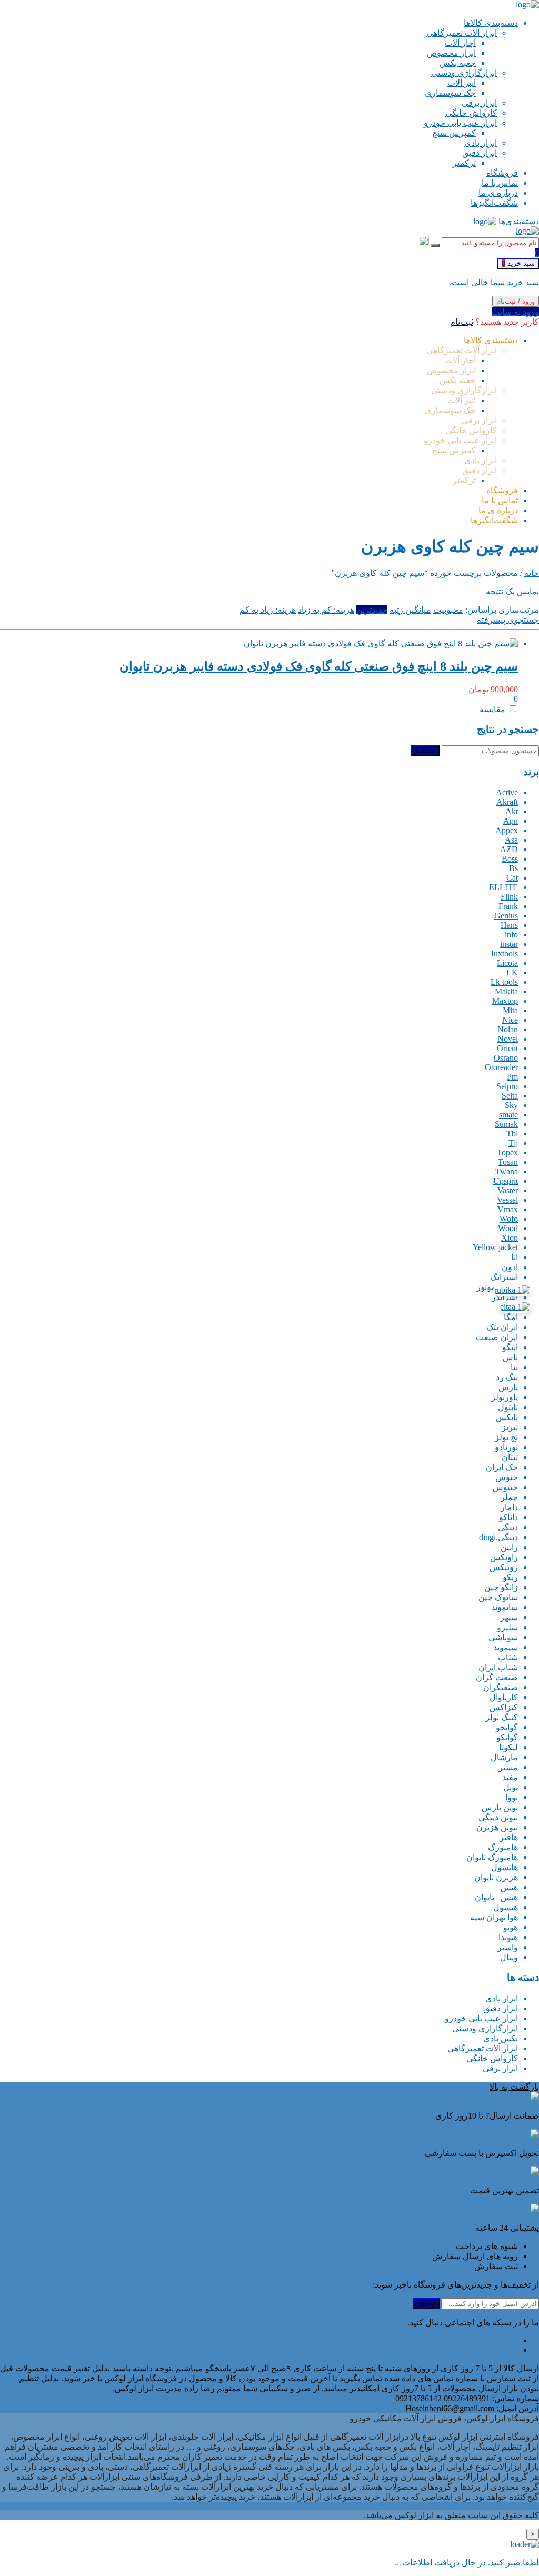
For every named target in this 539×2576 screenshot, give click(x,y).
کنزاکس (504, 1707)
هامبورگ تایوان (492, 1857)
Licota (507, 963)
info (511, 935)
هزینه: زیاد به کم (268, 610)
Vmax (508, 1209)
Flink (509, 897)
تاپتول (508, 1407)
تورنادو (506, 1447)
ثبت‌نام (462, 322)
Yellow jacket (495, 1247)
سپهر (509, 1617)
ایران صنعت (497, 1337)
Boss (510, 859)
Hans (509, 925)
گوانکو (507, 1737)
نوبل (511, 1787)
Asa (511, 840)
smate (508, 1115)
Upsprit (506, 1181)
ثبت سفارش (496, 2266)
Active (507, 792)
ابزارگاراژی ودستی (485, 2028)
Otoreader (501, 1067)
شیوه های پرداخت (487, 2246)
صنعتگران (501, 1687)
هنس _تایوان (496, 1897)
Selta (510, 1096)
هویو (511, 1927)
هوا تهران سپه (494, 1917)
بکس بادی (501, 2038)
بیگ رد (507, 1377)
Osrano (506, 1058)
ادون (510, 1267)
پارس (508, 1387)
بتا (514, 1367)
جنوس (507, 1477)
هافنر (509, 1837)
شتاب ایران (498, 1667)
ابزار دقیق (501, 2008)
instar (509, 944)
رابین (509, 1547)
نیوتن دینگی (498, 1817)
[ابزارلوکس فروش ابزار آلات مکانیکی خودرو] (527, 4)
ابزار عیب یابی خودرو (481, 2018)
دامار (509, 1507)
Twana (507, 1171)
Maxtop (505, 1001)
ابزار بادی (502, 1998)
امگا (511, 1317)
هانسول (505, 1867)
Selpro (507, 1086)
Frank (508, 906)
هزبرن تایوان (496, 1877)
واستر (508, 1947)
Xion (510, 1238)
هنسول (506, 1907)
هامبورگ (503, 1847)
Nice (510, 1020)
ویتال (509, 1957)
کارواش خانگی (492, 2058)
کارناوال (504, 1697)
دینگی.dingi (498, 1537)
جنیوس (505, 1487)
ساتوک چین (498, 1597)
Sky (511, 1105)
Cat (512, 878)
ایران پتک (502, 1327)
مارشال (504, 1757)
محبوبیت (448, 610)
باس (510, 1357)
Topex (507, 1152)
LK (512, 972)
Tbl (512, 1134)
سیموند (506, 1647)
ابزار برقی (500, 2068)
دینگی (508, 1527)
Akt (512, 811)
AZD (509, 849)
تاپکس (507, 1417)
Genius (506, 916)
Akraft (507, 802)
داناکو (508, 1517)
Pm (512, 1077)
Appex (507, 830)
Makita (506, 991)
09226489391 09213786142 (443, 2398)
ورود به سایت (515, 312)
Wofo (509, 1219)
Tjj (513, 1143)
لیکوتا (508, 1747)
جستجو (425, 751)
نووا (512, 1797)
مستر (508, 1767)
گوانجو (507, 1727)
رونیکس (504, 1567)
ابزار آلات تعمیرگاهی (483, 2048)
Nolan (508, 1029)
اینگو (510, 1347)
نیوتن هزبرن (497, 1827)
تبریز (510, 1427)
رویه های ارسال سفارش (475, 2256)
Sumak (506, 1124)
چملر (509, 1497)
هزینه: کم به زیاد (326, 610)
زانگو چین (501, 1587)
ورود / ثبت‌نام (516, 301)
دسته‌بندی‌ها (519, 221)
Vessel (507, 1200)
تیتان (510, 1457)
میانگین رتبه (410, 610)
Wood (508, 1228)
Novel (508, 1039)
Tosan (508, 1162)
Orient (507, 1048)
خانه (532, 573)
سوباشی (503, 1637)
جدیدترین (372, 610)
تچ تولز (506, 1437)
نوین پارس (500, 1807)
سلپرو (507, 1627)
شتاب (508, 1657)
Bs (513, 868)
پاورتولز (505, 1397)
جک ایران (502, 1467)
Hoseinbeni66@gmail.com (450, 2408)
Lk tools (504, 982)
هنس (509, 1887)
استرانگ (504, 1277)
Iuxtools (505, 953)
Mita (510, 1010)
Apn (511, 821)
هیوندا (508, 1937)
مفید (510, 1777)
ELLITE (503, 887)
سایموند (505, 1607)
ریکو (510, 1577)
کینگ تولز (502, 1717)
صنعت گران (497, 1677)
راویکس (504, 1557)
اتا (515, 1257)
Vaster (508, 1190)
